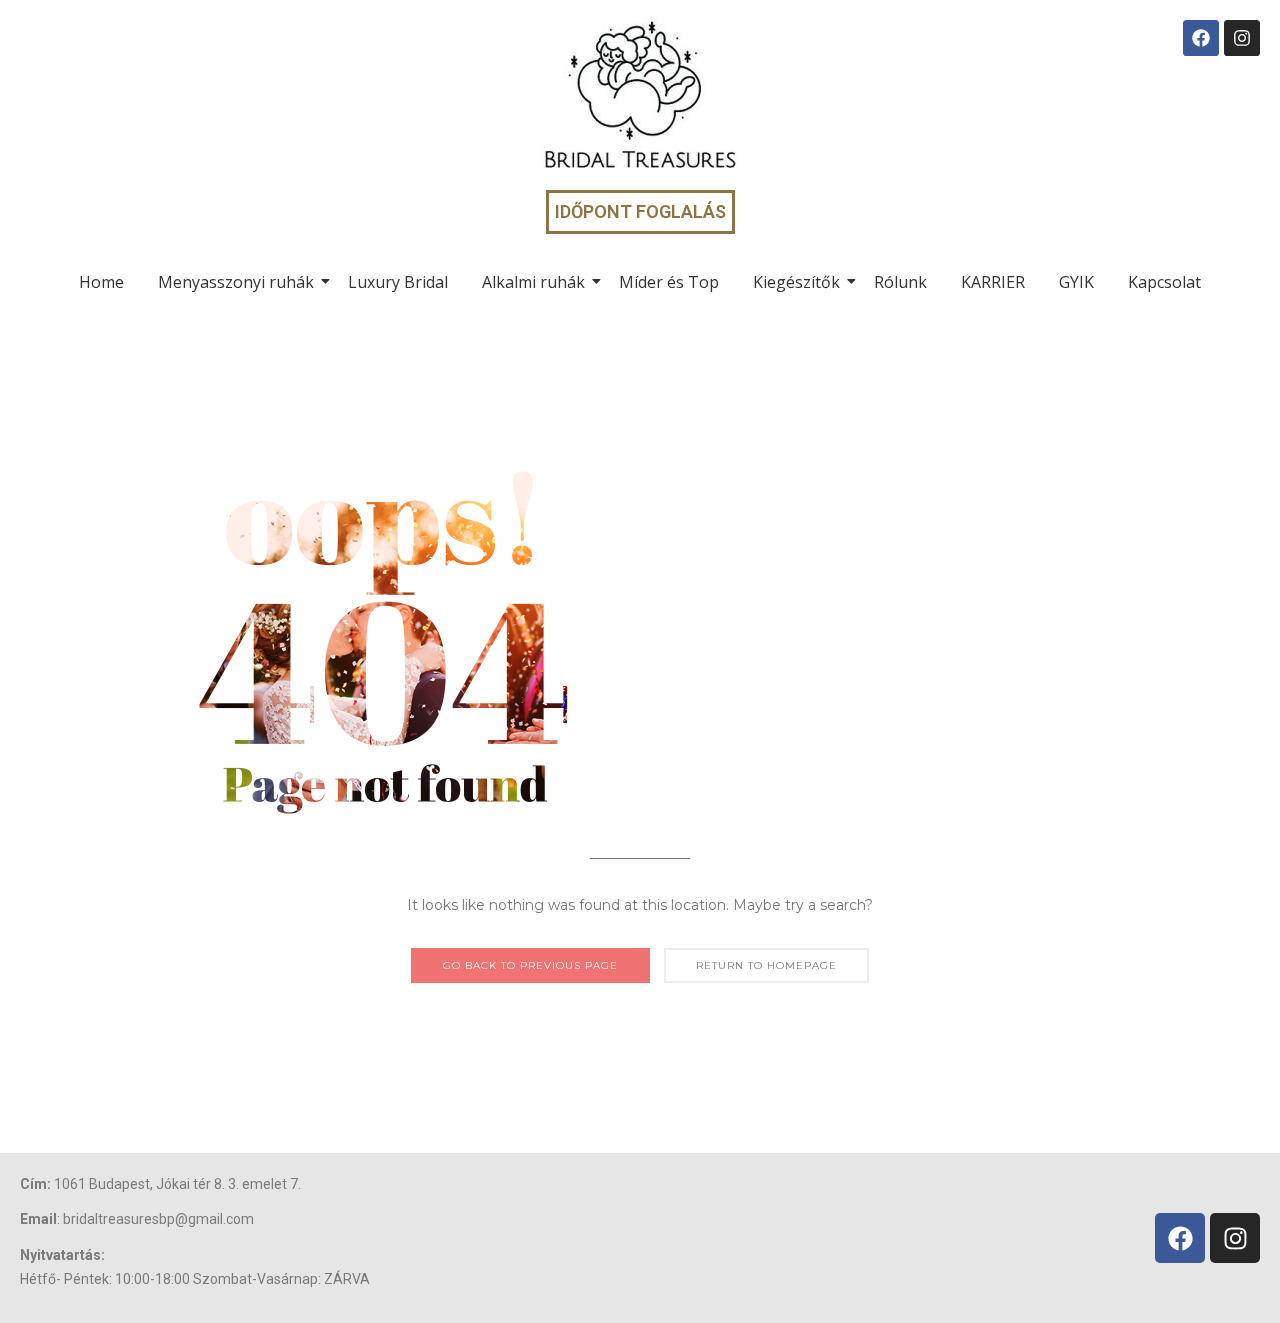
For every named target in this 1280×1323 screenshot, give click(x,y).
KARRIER (993, 282)
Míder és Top (669, 282)
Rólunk (900, 282)
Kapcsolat (1164, 282)
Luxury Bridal (398, 282)
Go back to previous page (530, 965)
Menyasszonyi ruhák (236, 282)
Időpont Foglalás (640, 211)
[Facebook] (1201, 38)
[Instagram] (1242, 38)
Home (101, 282)
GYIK (1076, 282)
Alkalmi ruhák (533, 282)
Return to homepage (766, 965)
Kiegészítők (796, 282)
